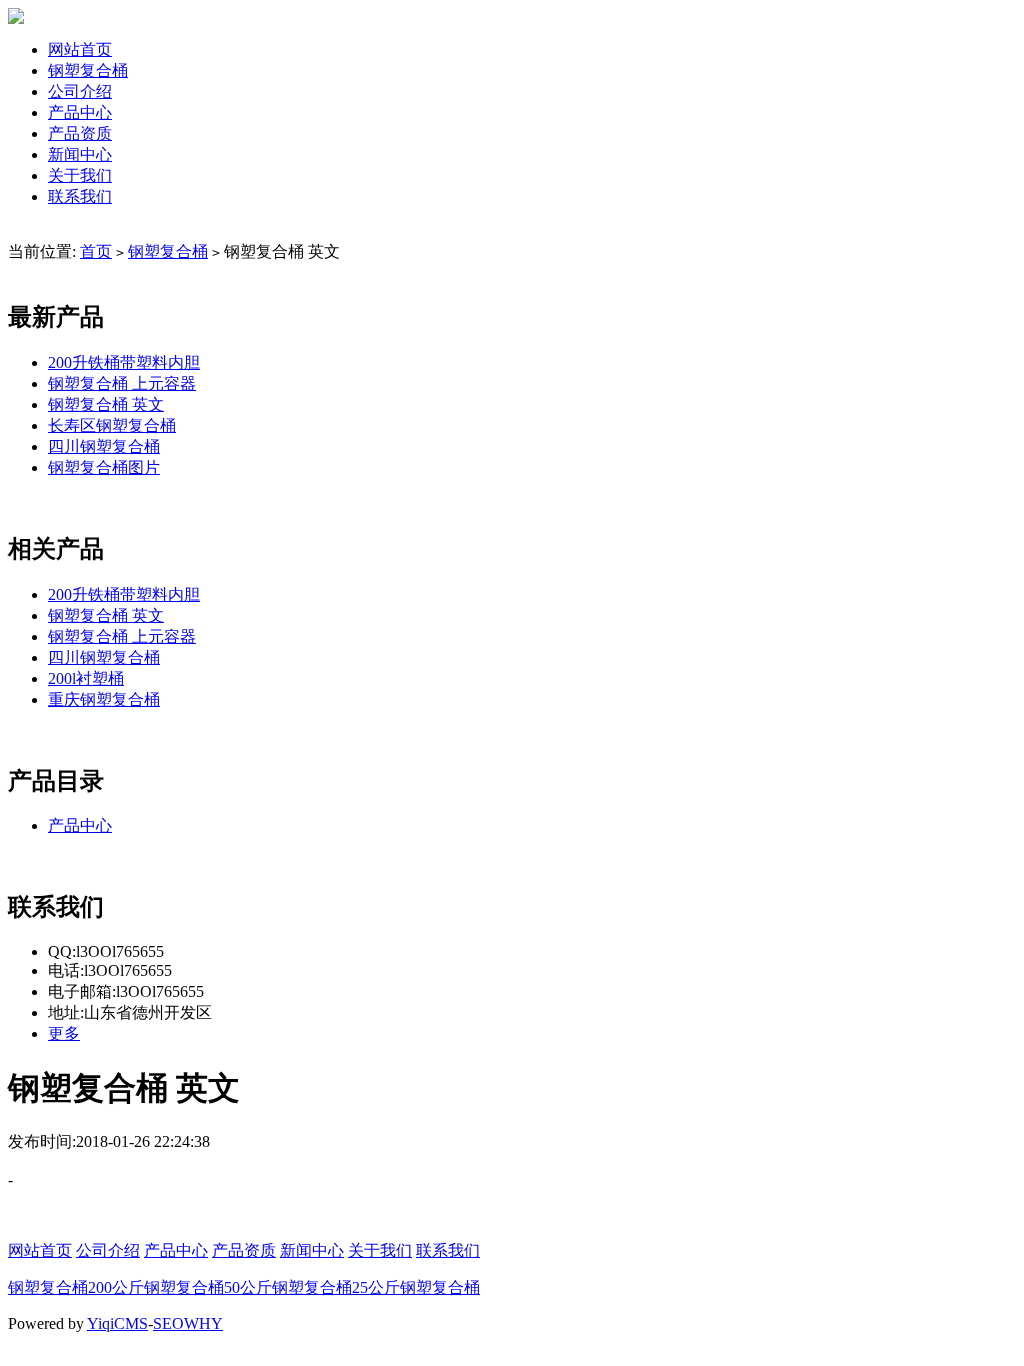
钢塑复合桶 (88, 70)
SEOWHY (188, 1323)
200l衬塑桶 (86, 678)
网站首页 (80, 49)
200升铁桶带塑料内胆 (124, 362)
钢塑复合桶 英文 (106, 404)
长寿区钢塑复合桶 (112, 425)
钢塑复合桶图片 (104, 467)
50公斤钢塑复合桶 (288, 1287)
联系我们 (80, 196)
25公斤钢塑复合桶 (416, 1287)
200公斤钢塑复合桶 (156, 1287)
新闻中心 (80, 154)
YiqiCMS (117, 1323)
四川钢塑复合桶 (104, 446)
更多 (64, 1033)
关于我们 (80, 175)
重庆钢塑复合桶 (104, 699)
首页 (96, 251)
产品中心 (80, 112)
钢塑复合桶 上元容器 (122, 383)
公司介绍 (80, 91)
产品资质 (80, 133)
